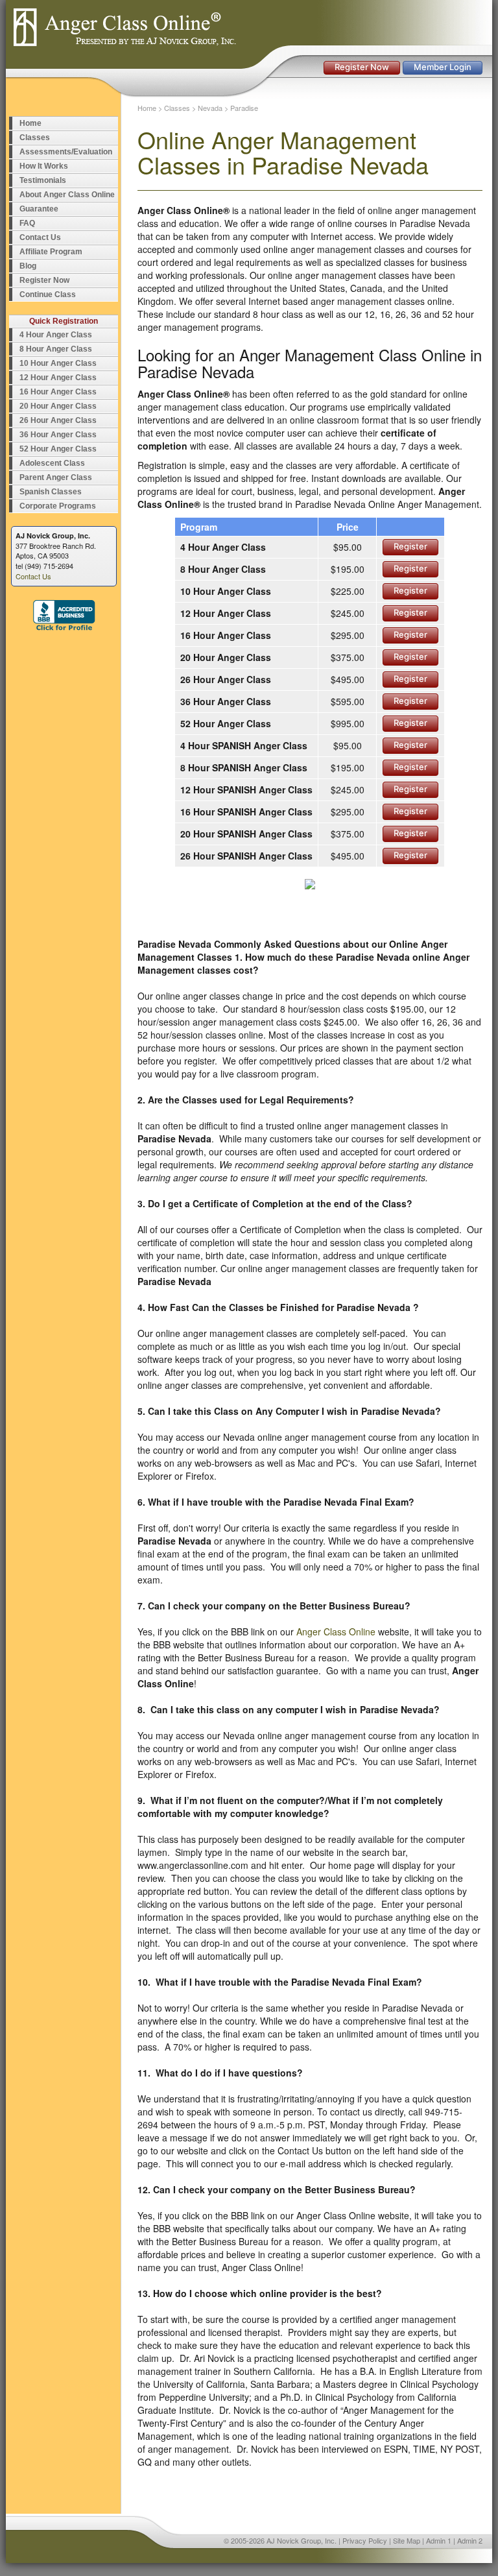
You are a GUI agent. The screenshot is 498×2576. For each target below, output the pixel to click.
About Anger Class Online (67, 195)
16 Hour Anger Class (58, 392)
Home (30, 123)
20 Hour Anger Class (58, 406)
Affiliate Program (51, 252)
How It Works (44, 166)
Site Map (407, 2540)
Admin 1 (439, 2540)
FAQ (27, 223)
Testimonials (43, 180)
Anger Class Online (336, 1631)
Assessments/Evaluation (66, 152)
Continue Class (48, 295)
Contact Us (40, 237)
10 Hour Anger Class (58, 363)
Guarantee (39, 209)
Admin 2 (470, 2540)
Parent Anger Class (56, 477)
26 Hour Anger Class (58, 420)
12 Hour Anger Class (58, 378)
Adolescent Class (52, 463)
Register (410, 546)
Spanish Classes (51, 492)
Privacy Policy (365, 2540)
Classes (35, 138)
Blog (28, 266)
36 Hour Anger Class (58, 435)
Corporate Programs (58, 506)
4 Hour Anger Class (56, 335)
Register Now (362, 67)
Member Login (443, 67)
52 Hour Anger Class (58, 449)
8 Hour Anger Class (56, 349)
